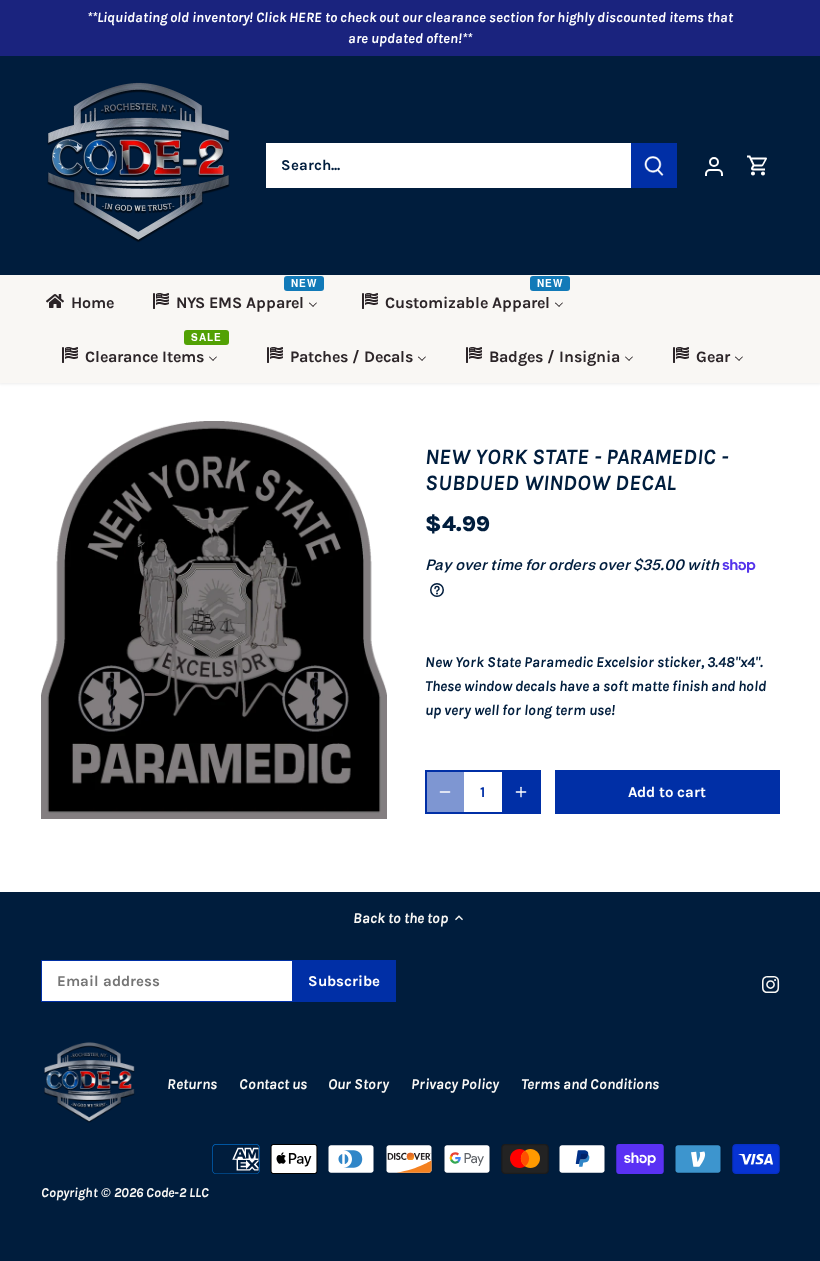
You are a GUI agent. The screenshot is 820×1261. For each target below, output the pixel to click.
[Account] (714, 165)
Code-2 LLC (177, 1192)
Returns (192, 1084)
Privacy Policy (456, 1084)
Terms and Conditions (590, 1084)
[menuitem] (86, 302)
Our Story (358, 1084)
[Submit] (654, 165)
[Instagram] (770, 983)
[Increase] (521, 792)
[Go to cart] (758, 165)
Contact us (273, 1084)
